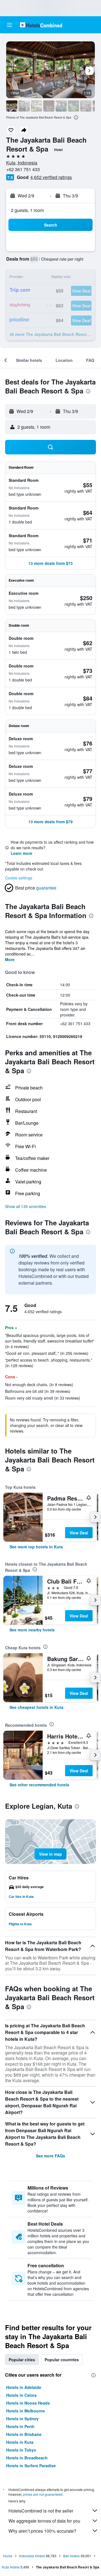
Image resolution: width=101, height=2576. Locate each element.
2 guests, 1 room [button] (27, 210)
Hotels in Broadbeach (27, 2458)
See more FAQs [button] (50, 2156)
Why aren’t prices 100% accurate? (42, 2531)
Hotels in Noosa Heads (28, 2403)
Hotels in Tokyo (21, 2450)
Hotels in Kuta (20, 2442)
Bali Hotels (71, 2556)
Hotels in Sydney (22, 2419)
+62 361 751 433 (23, 169)
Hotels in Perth (20, 2426)
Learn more (21, 853)
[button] (10, 25)
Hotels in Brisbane (24, 2434)
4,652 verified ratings (51, 177)
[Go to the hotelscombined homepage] (41, 25)
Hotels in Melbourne (26, 2411)
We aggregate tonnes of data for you (44, 2521)
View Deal (79, 1533)
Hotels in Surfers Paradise (31, 2466)
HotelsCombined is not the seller (41, 2511)
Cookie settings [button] (19, 878)
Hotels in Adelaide (24, 2387)
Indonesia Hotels (32, 2556)
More (10, 959)
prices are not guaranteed (43, 2494)
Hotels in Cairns (21, 2395)
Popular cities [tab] (22, 2360)
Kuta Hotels (11, 2567)
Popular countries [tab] (62, 2360)
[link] (36, 1547)
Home (8, 2556)
